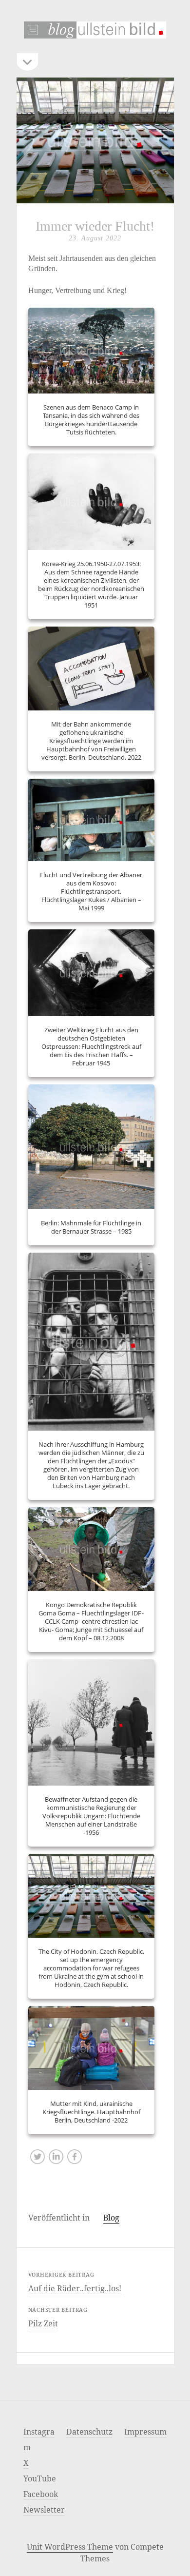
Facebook (41, 2494)
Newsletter (44, 2510)
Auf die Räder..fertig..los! (75, 2288)
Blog (111, 2218)
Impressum (145, 2432)
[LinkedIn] (56, 2159)
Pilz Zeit (43, 2323)
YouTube (40, 2478)
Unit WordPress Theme (70, 2547)
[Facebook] (75, 2159)
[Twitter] (38, 2159)
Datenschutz (89, 2432)
